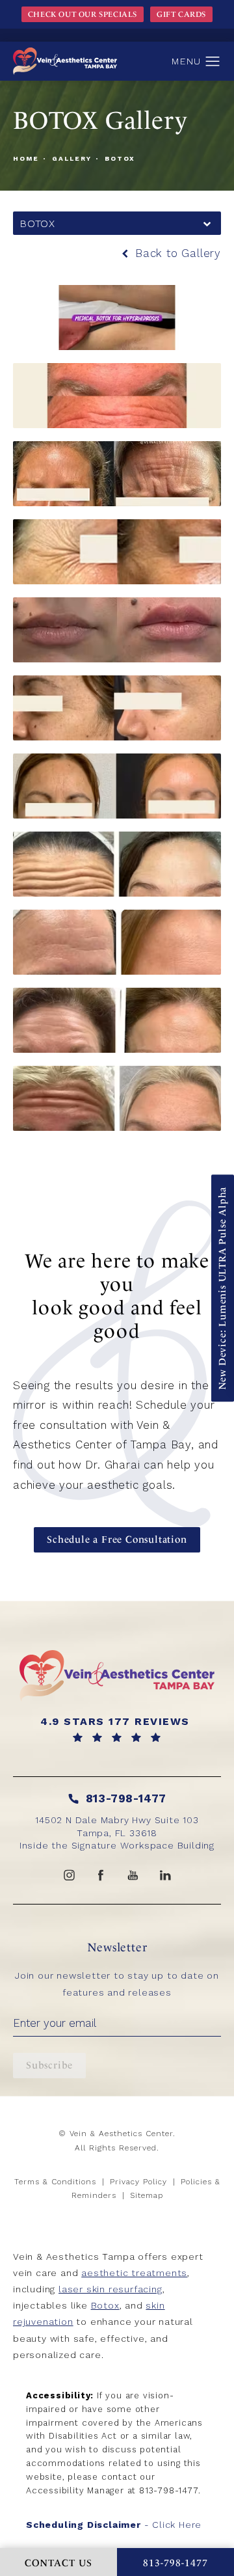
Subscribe (49, 2065)
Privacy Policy (138, 2182)
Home (26, 158)
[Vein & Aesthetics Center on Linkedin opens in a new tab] (165, 1875)
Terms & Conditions (55, 2182)
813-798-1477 (169, 2490)
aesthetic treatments (134, 2273)
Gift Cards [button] (181, 14)
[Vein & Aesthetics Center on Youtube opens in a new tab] (133, 1875)
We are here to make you (117, 1296)
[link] (117, 1729)
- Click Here (114, 2525)
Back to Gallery (176, 253)
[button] (213, 62)
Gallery (72, 158)
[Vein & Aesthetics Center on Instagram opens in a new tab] (69, 1875)
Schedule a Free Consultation (117, 1539)
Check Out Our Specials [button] (83, 14)
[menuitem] (69, 1875)
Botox (120, 158)
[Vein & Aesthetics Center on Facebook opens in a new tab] (101, 1875)
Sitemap (147, 2195)
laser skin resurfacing (110, 2289)
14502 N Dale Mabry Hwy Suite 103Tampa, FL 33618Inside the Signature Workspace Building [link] (117, 1833)
